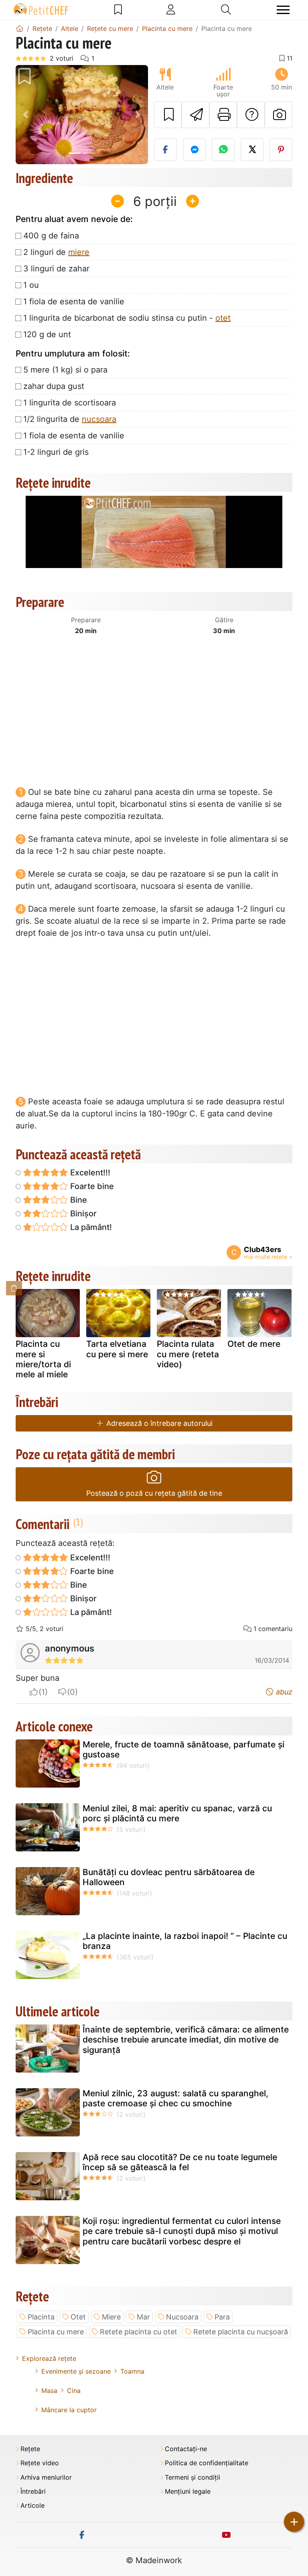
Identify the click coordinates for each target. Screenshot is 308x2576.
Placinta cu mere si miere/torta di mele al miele (43, 1359)
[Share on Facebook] (165, 150)
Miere (111, 2317)
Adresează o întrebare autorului (158, 1423)
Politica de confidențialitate (207, 2463)
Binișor (82, 1214)
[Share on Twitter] (252, 150)
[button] (26, 115)
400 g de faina (51, 236)
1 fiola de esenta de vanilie (74, 301)
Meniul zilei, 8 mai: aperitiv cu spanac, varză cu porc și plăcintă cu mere (177, 1813)
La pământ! (90, 1227)
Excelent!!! (89, 1173)
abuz (283, 1692)
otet (223, 318)
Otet (78, 2317)
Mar (143, 2317)
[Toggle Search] (226, 10)
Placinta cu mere (56, 2332)
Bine (78, 1200)
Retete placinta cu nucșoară (241, 2332)
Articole (32, 2506)
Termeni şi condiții (192, 2477)
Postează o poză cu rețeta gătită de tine (154, 1493)
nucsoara (99, 419)
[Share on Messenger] (194, 150)
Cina (74, 2391)
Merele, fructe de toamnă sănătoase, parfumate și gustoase (183, 1749)
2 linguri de (56, 252)
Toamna (132, 2371)
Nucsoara (182, 2317)
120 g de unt (47, 334)
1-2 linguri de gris (56, 452)
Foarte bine (91, 1186)
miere (79, 252)
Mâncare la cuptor (69, 2410)
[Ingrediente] (14, 1288)
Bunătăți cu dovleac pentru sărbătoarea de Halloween (169, 1877)
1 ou (31, 285)
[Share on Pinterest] (281, 150)
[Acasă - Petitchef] (20, 29)
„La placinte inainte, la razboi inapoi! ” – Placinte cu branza (185, 1941)
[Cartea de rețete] (118, 10)
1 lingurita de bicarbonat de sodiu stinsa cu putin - (127, 318)
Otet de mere (254, 1344)
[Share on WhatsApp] (223, 150)
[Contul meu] (171, 10)
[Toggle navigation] (283, 10)
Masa (49, 2391)
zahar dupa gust (54, 386)
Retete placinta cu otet (139, 2332)
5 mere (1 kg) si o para (65, 370)
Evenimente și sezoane (76, 2371)
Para (222, 2317)
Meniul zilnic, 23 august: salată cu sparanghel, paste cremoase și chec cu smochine (175, 2098)
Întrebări (33, 2491)
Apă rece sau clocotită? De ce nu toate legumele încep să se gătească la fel (180, 2162)
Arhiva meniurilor (46, 2477)
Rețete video (40, 2463)
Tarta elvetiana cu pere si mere (117, 1349)
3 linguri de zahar (56, 269)
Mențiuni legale (188, 2491)
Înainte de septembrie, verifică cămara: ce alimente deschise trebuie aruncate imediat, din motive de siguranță (186, 2039)
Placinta (41, 2317)
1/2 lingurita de (70, 419)
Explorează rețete (49, 2358)
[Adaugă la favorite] (168, 115)
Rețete (30, 2449)
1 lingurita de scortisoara (70, 403)
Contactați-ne (186, 2449)
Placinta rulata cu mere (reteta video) (188, 1354)
